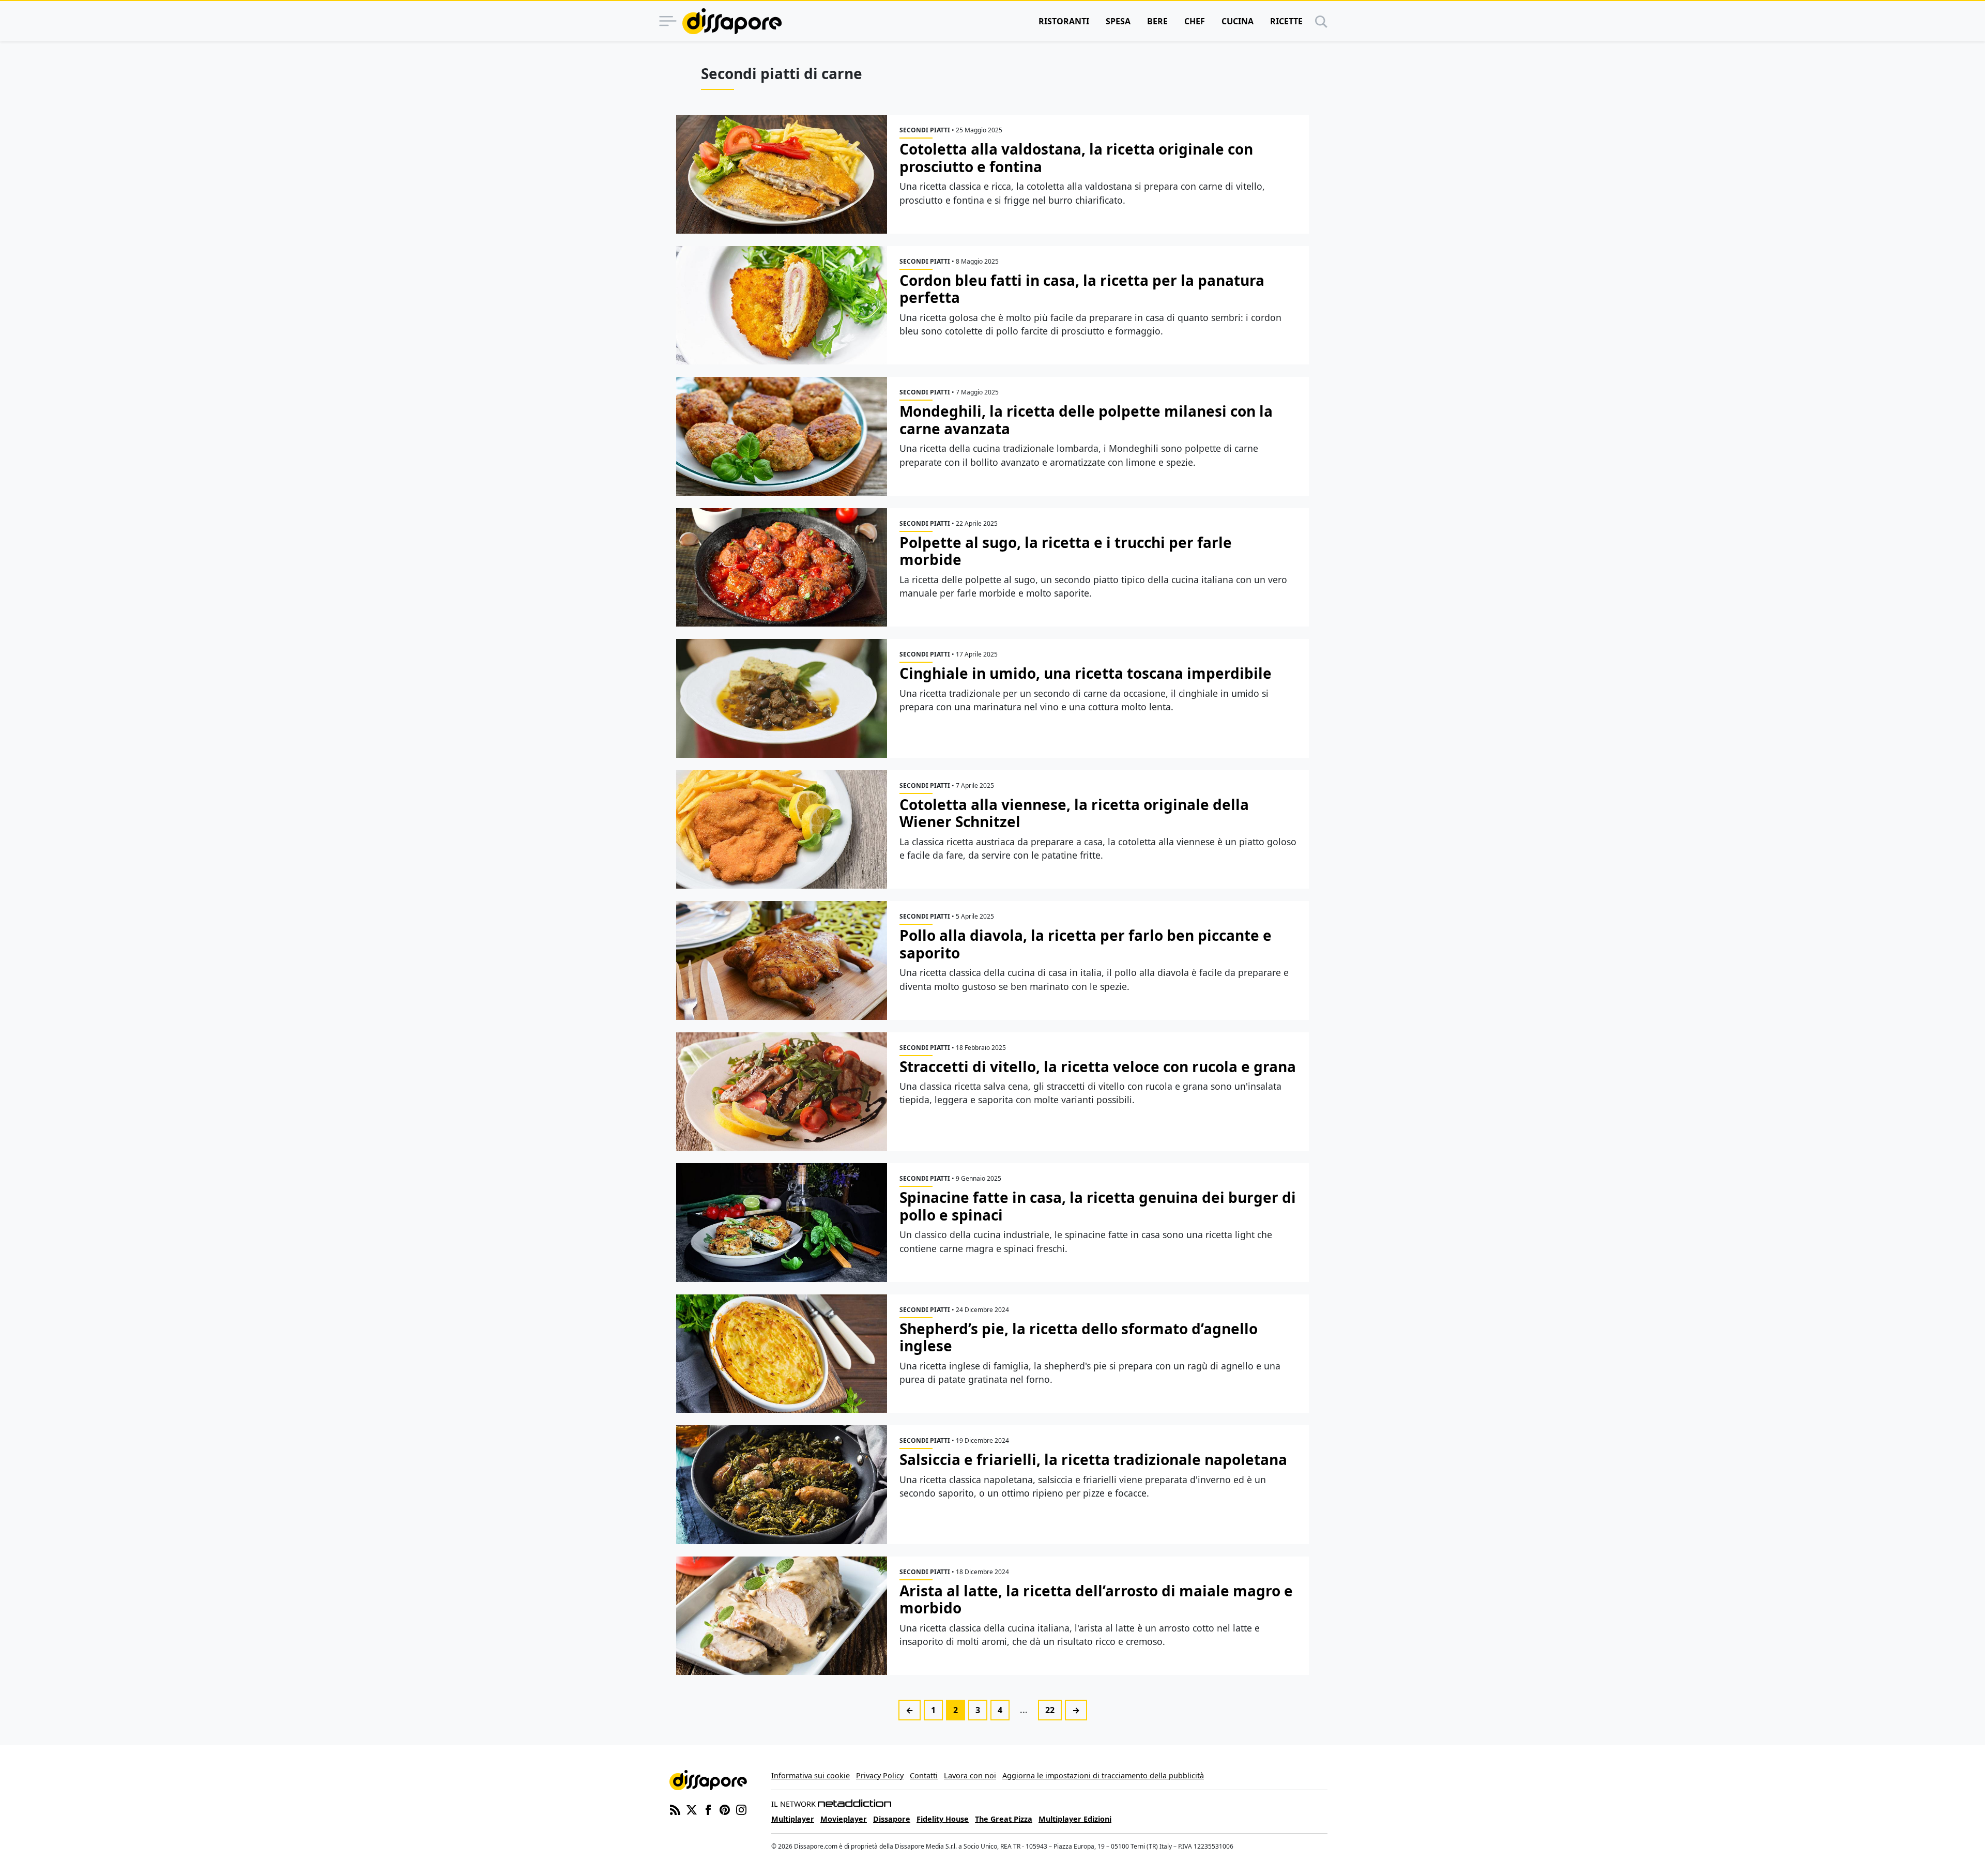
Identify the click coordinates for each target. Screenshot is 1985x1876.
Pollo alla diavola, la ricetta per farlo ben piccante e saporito (1086, 944)
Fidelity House (943, 1819)
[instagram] (741, 1809)
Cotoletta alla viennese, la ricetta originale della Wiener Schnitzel (1074, 813)
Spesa (1118, 21)
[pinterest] (725, 1809)
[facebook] (708, 1809)
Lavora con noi (970, 1775)
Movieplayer (844, 1819)
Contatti (924, 1775)
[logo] (732, 21)
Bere (1157, 21)
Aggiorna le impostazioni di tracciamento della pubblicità (1103, 1775)
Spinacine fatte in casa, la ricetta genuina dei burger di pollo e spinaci (1098, 1206)
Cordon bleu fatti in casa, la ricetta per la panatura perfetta (1082, 289)
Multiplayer (793, 1819)
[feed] (675, 1809)
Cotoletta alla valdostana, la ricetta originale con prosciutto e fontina (1076, 158)
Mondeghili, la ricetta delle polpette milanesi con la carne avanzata (1086, 420)
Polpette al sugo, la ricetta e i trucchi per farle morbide (1066, 551)
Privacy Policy (880, 1775)
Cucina (1238, 21)
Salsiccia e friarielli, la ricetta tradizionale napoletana (1093, 1459)
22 (1050, 1710)
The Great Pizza (1004, 1819)
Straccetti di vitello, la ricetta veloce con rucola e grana (1098, 1066)
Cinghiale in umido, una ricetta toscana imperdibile (1086, 673)
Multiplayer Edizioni (1075, 1819)
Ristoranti (1064, 21)
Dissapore (892, 1819)
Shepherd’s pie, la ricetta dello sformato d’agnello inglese (1079, 1337)
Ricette (1286, 21)
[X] (692, 1809)
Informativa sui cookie (811, 1775)
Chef (1195, 21)
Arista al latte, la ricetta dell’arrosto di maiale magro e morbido (1096, 1599)
